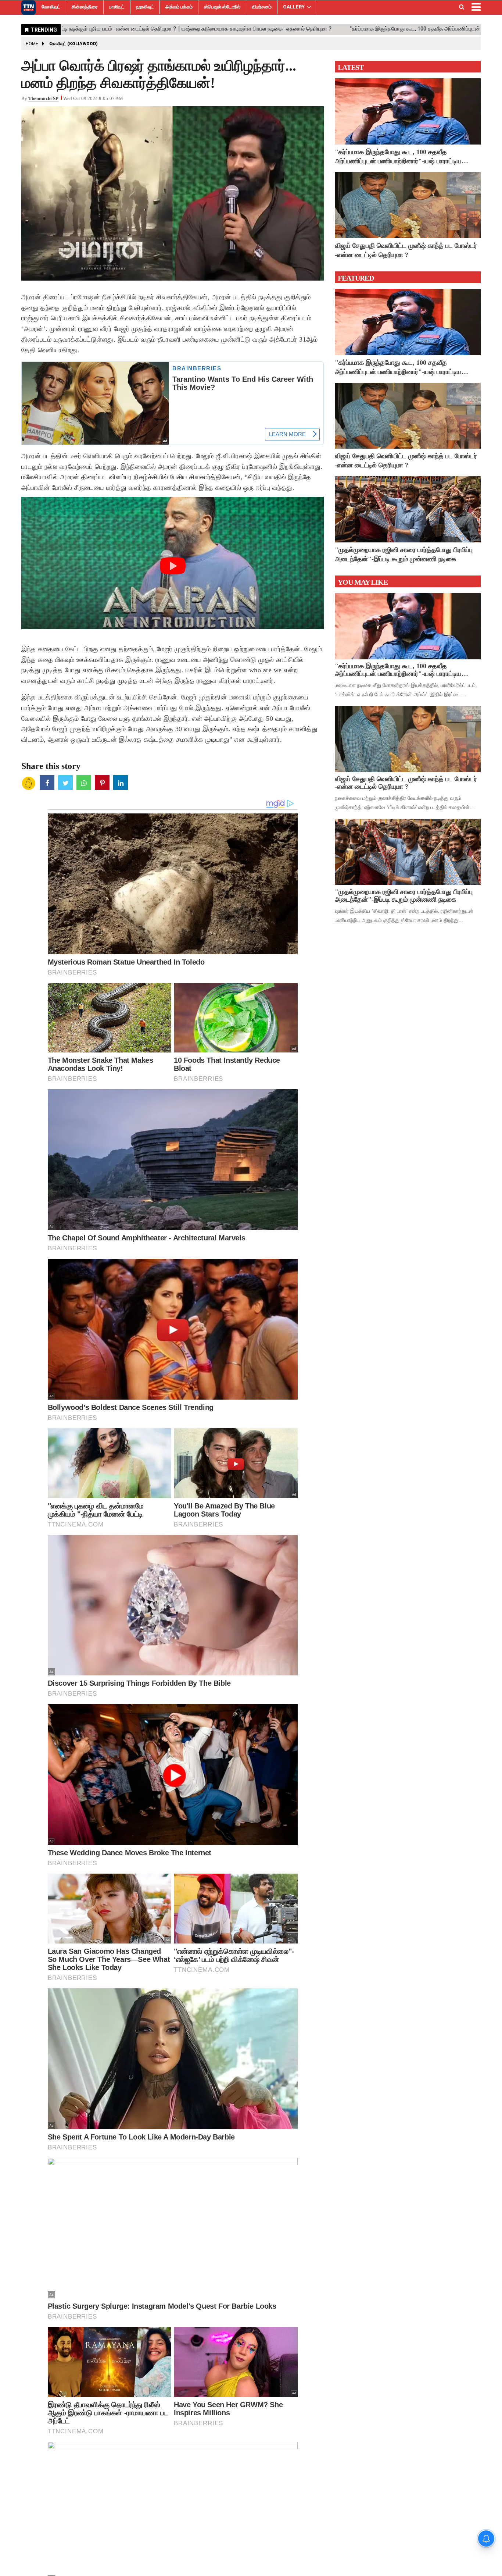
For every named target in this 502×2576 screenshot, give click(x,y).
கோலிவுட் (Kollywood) (74, 44)
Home (32, 44)
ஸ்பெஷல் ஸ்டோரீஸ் (222, 7)
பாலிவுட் (117, 7)
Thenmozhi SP (43, 98)
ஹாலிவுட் (145, 7)
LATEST (351, 67)
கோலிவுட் (51, 7)
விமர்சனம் (262, 7)
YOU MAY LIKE (363, 582)
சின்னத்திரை (85, 7)
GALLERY (294, 7)
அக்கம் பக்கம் (179, 7)
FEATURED (356, 278)
